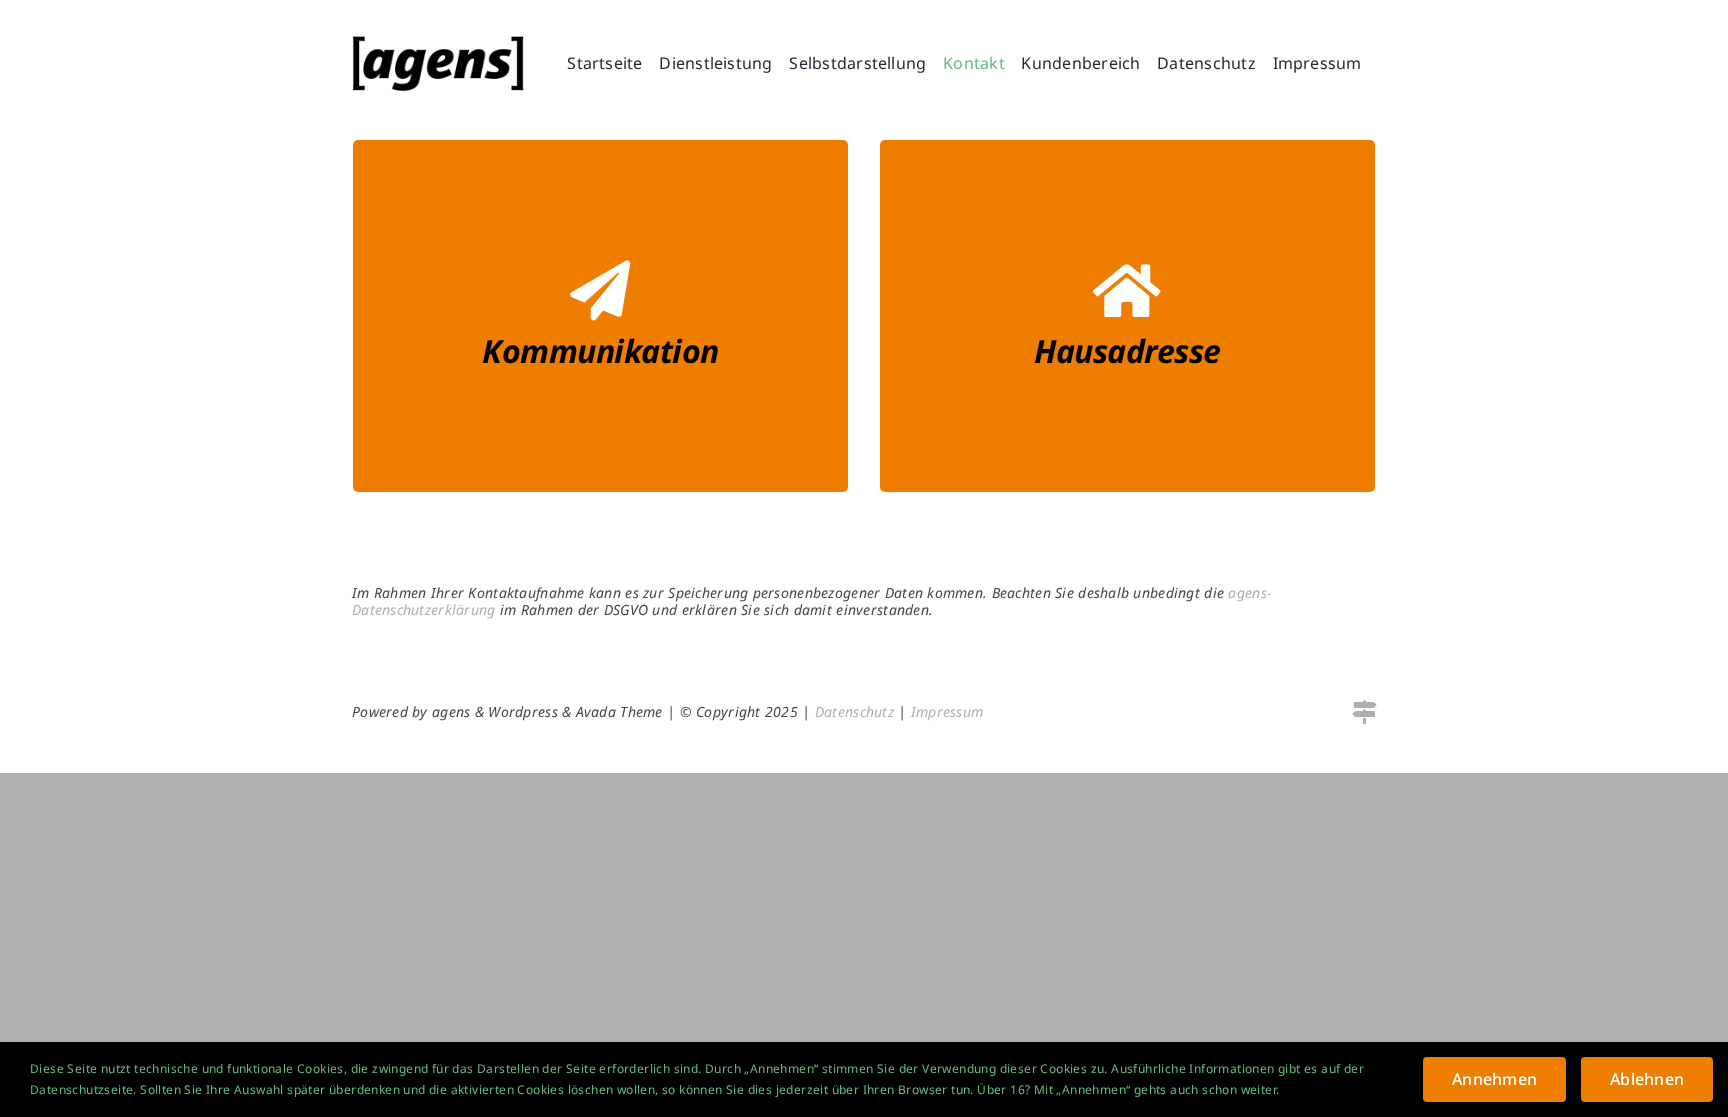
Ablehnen (1647, 1079)
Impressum (947, 711)
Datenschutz (854, 711)
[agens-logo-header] (438, 44)
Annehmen (1494, 1079)
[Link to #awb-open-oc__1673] (1364, 712)
